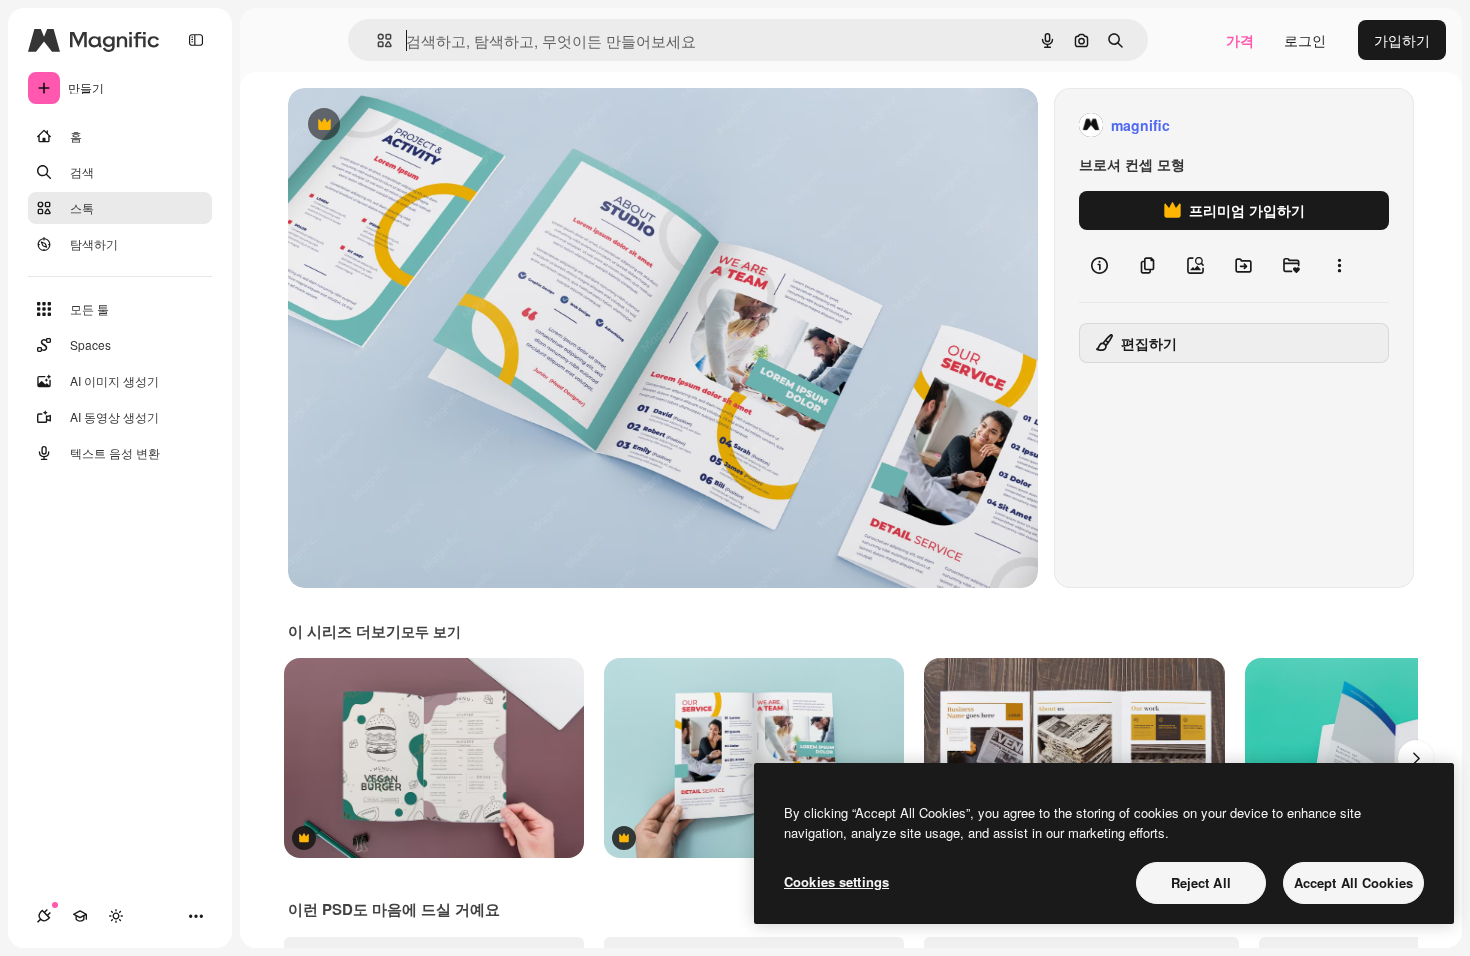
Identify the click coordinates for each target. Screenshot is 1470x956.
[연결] (44, 916)
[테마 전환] (116, 916)
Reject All (1201, 882)
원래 (403, 125)
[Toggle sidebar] (196, 40)
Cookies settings (836, 881)
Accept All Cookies (1353, 882)
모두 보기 (431, 631)
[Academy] (80, 916)
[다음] (1416, 758)
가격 (1240, 40)
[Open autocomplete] (376, 40)
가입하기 (1402, 40)
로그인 (1305, 40)
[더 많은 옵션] (1339, 266)
